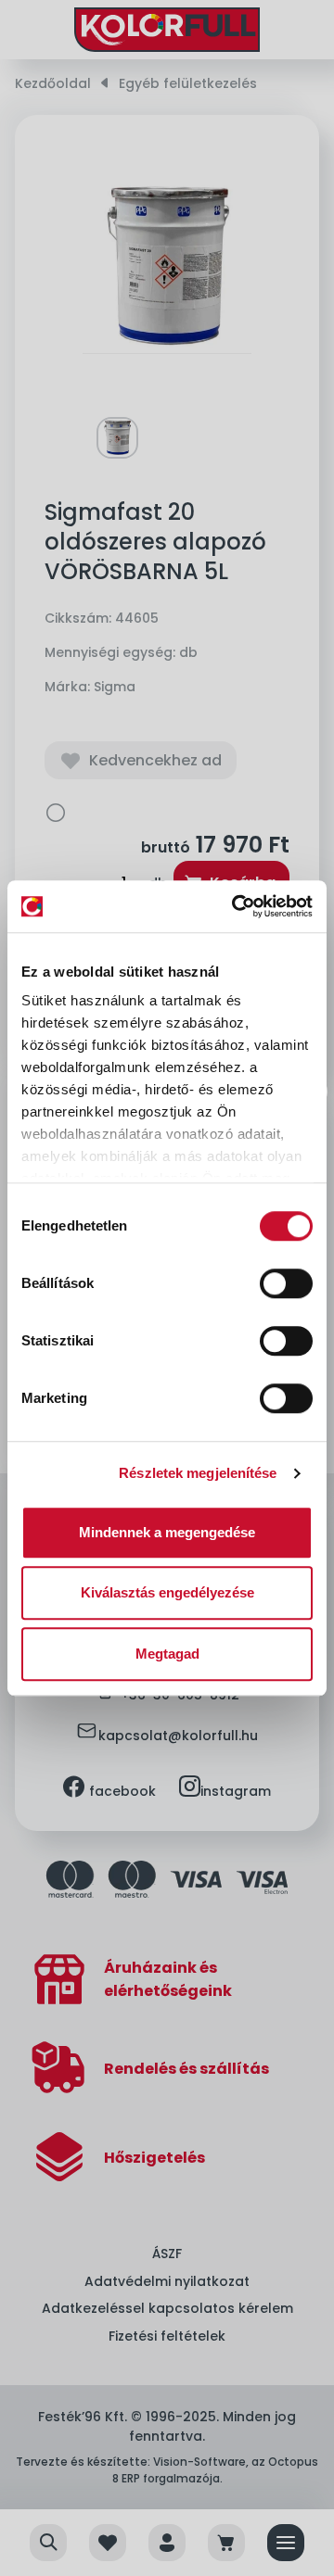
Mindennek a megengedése (167, 1532)
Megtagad (167, 1654)
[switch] (286, 1283)
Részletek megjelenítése (198, 1473)
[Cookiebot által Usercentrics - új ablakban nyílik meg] (236, 906)
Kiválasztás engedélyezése (167, 1592)
